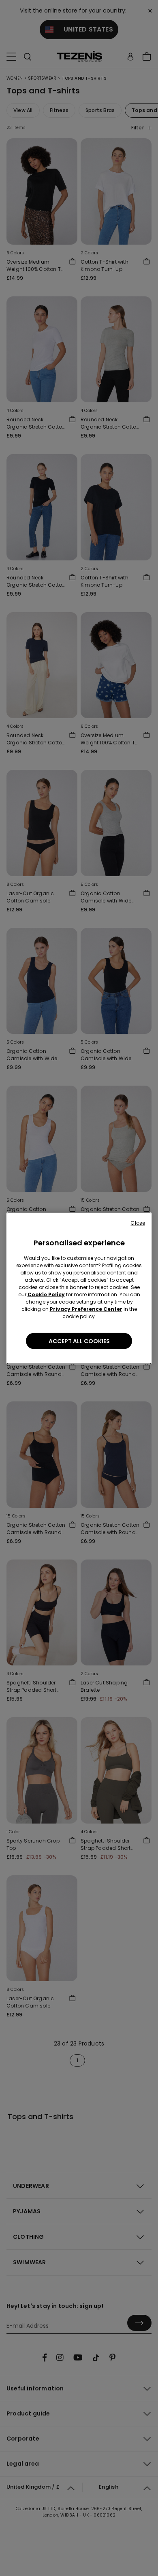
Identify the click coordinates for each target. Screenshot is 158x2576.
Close (138, 1222)
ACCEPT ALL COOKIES (79, 1341)
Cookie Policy (46, 1294)
